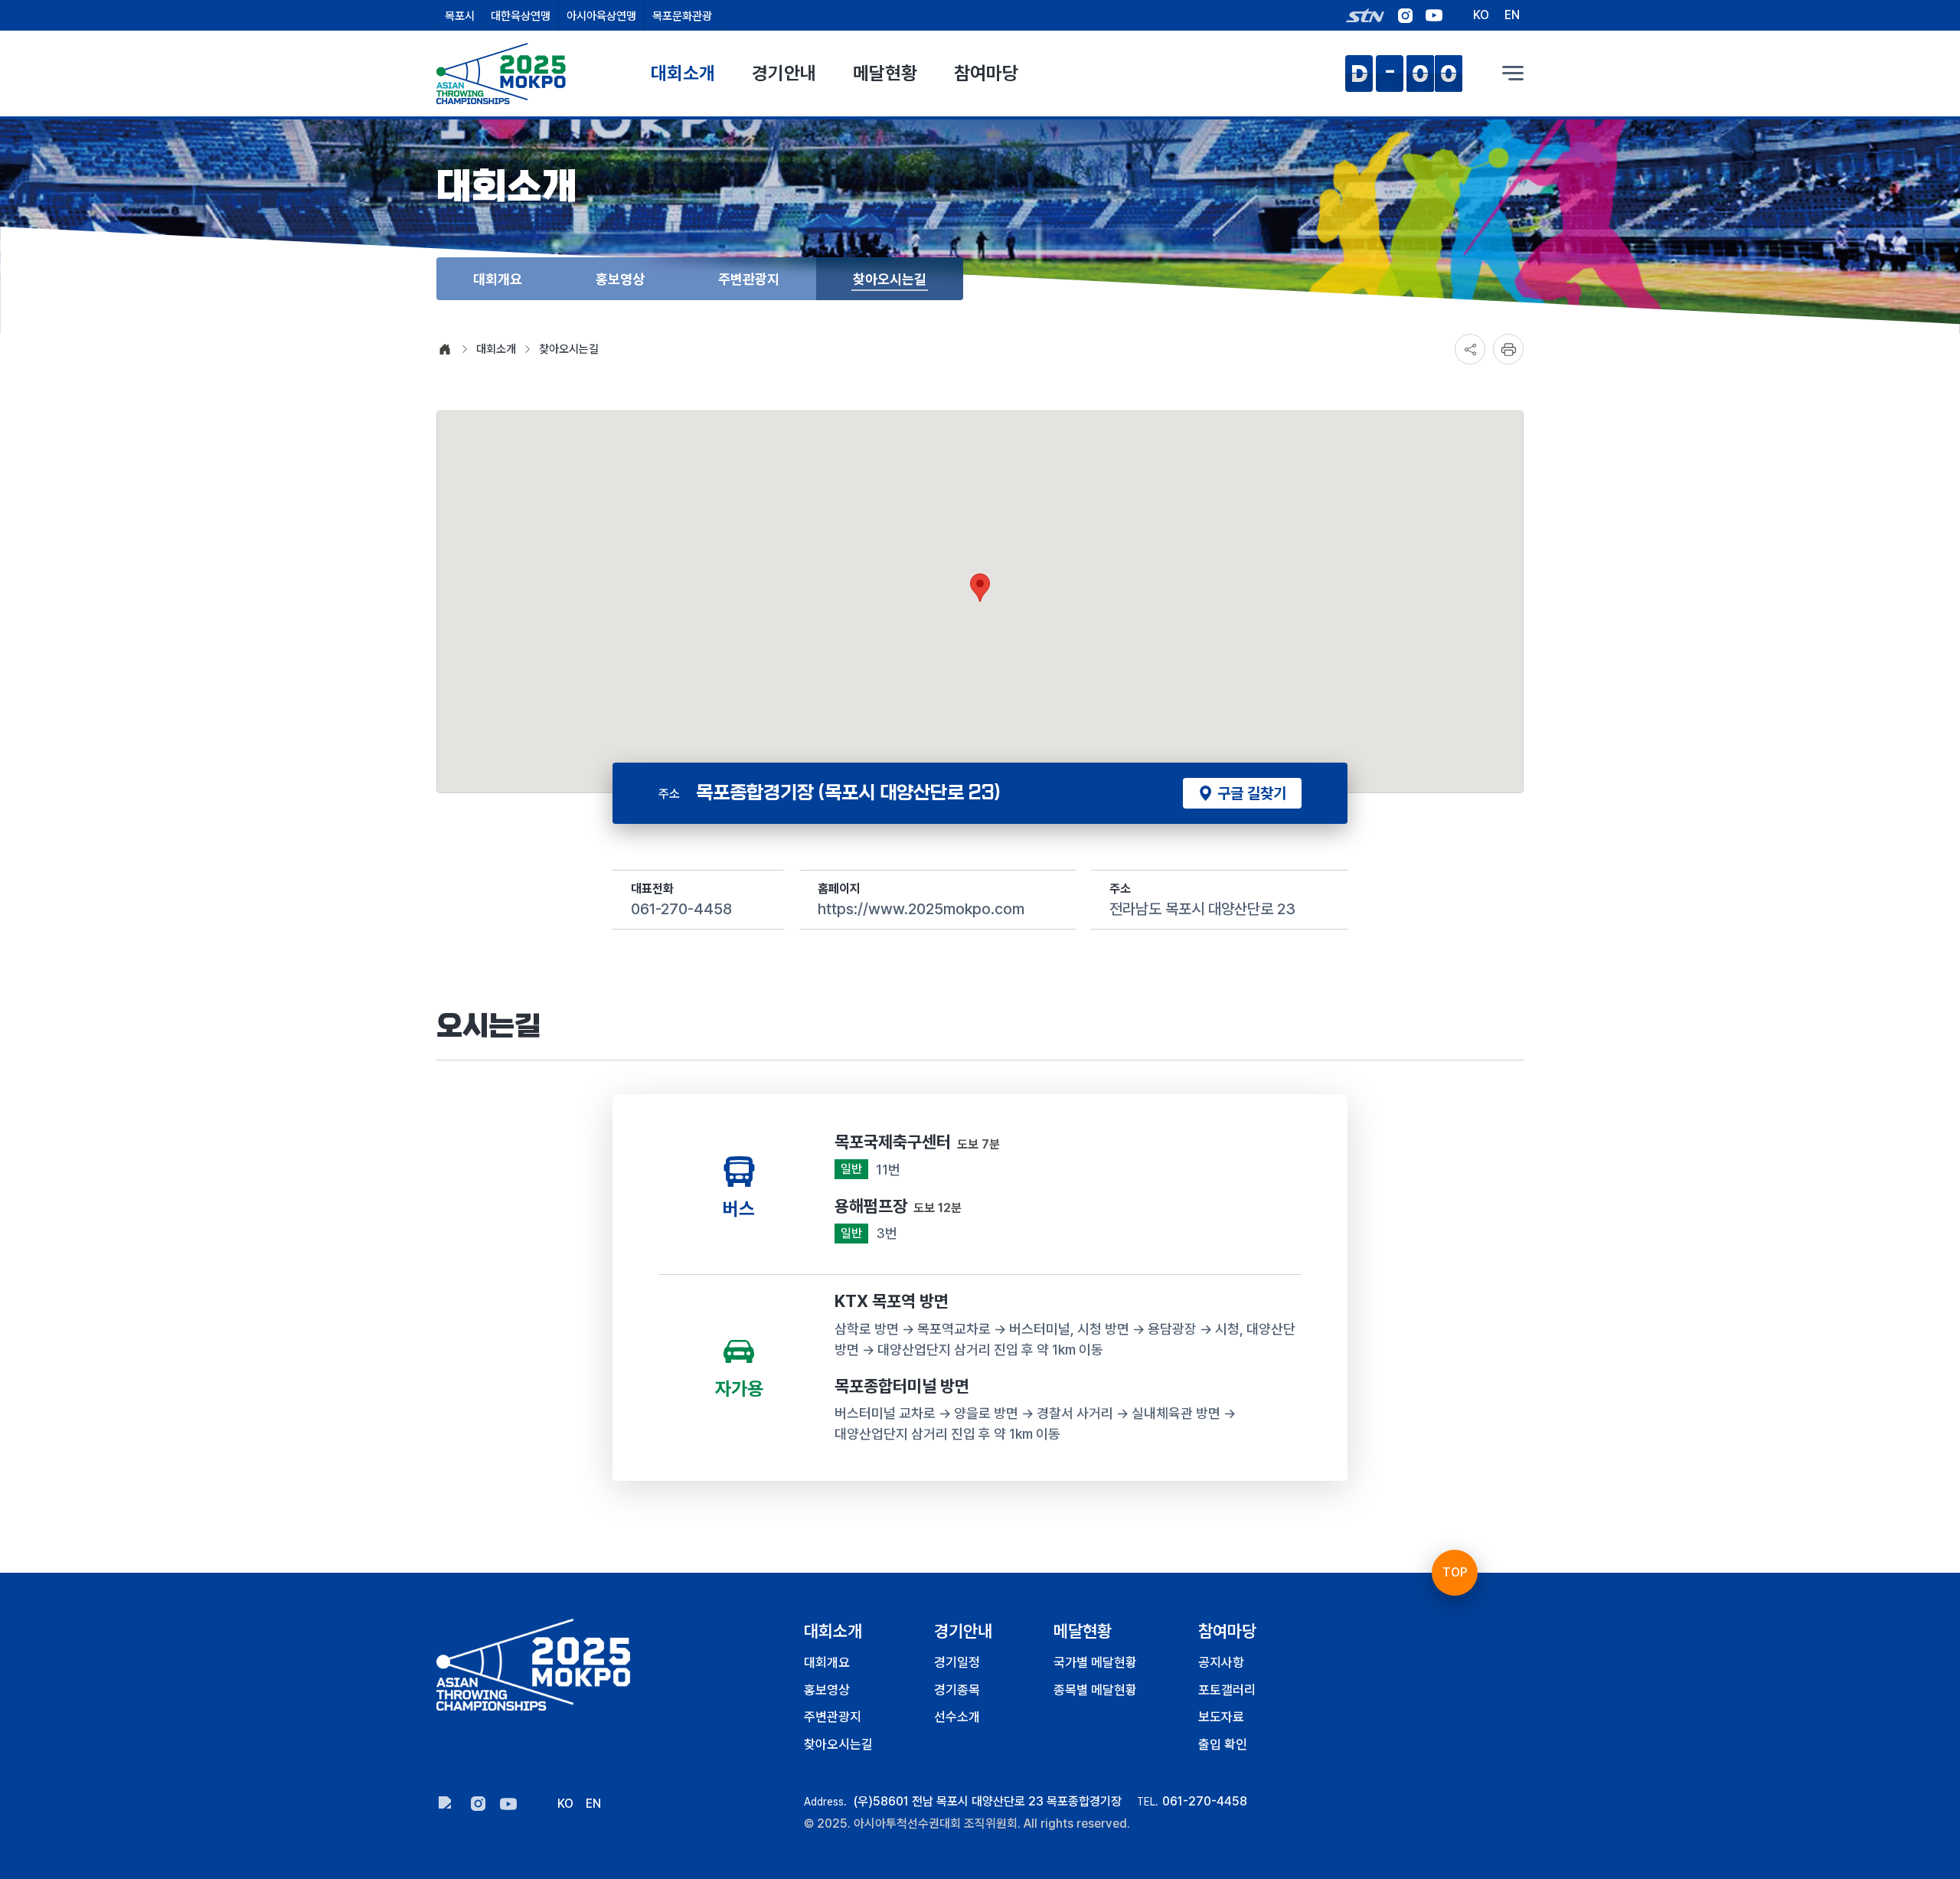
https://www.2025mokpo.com (921, 909)
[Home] (544, 1665)
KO (1481, 16)
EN (1512, 16)
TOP (1455, 1572)
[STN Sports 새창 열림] (1365, 15)
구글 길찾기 (1250, 793)
